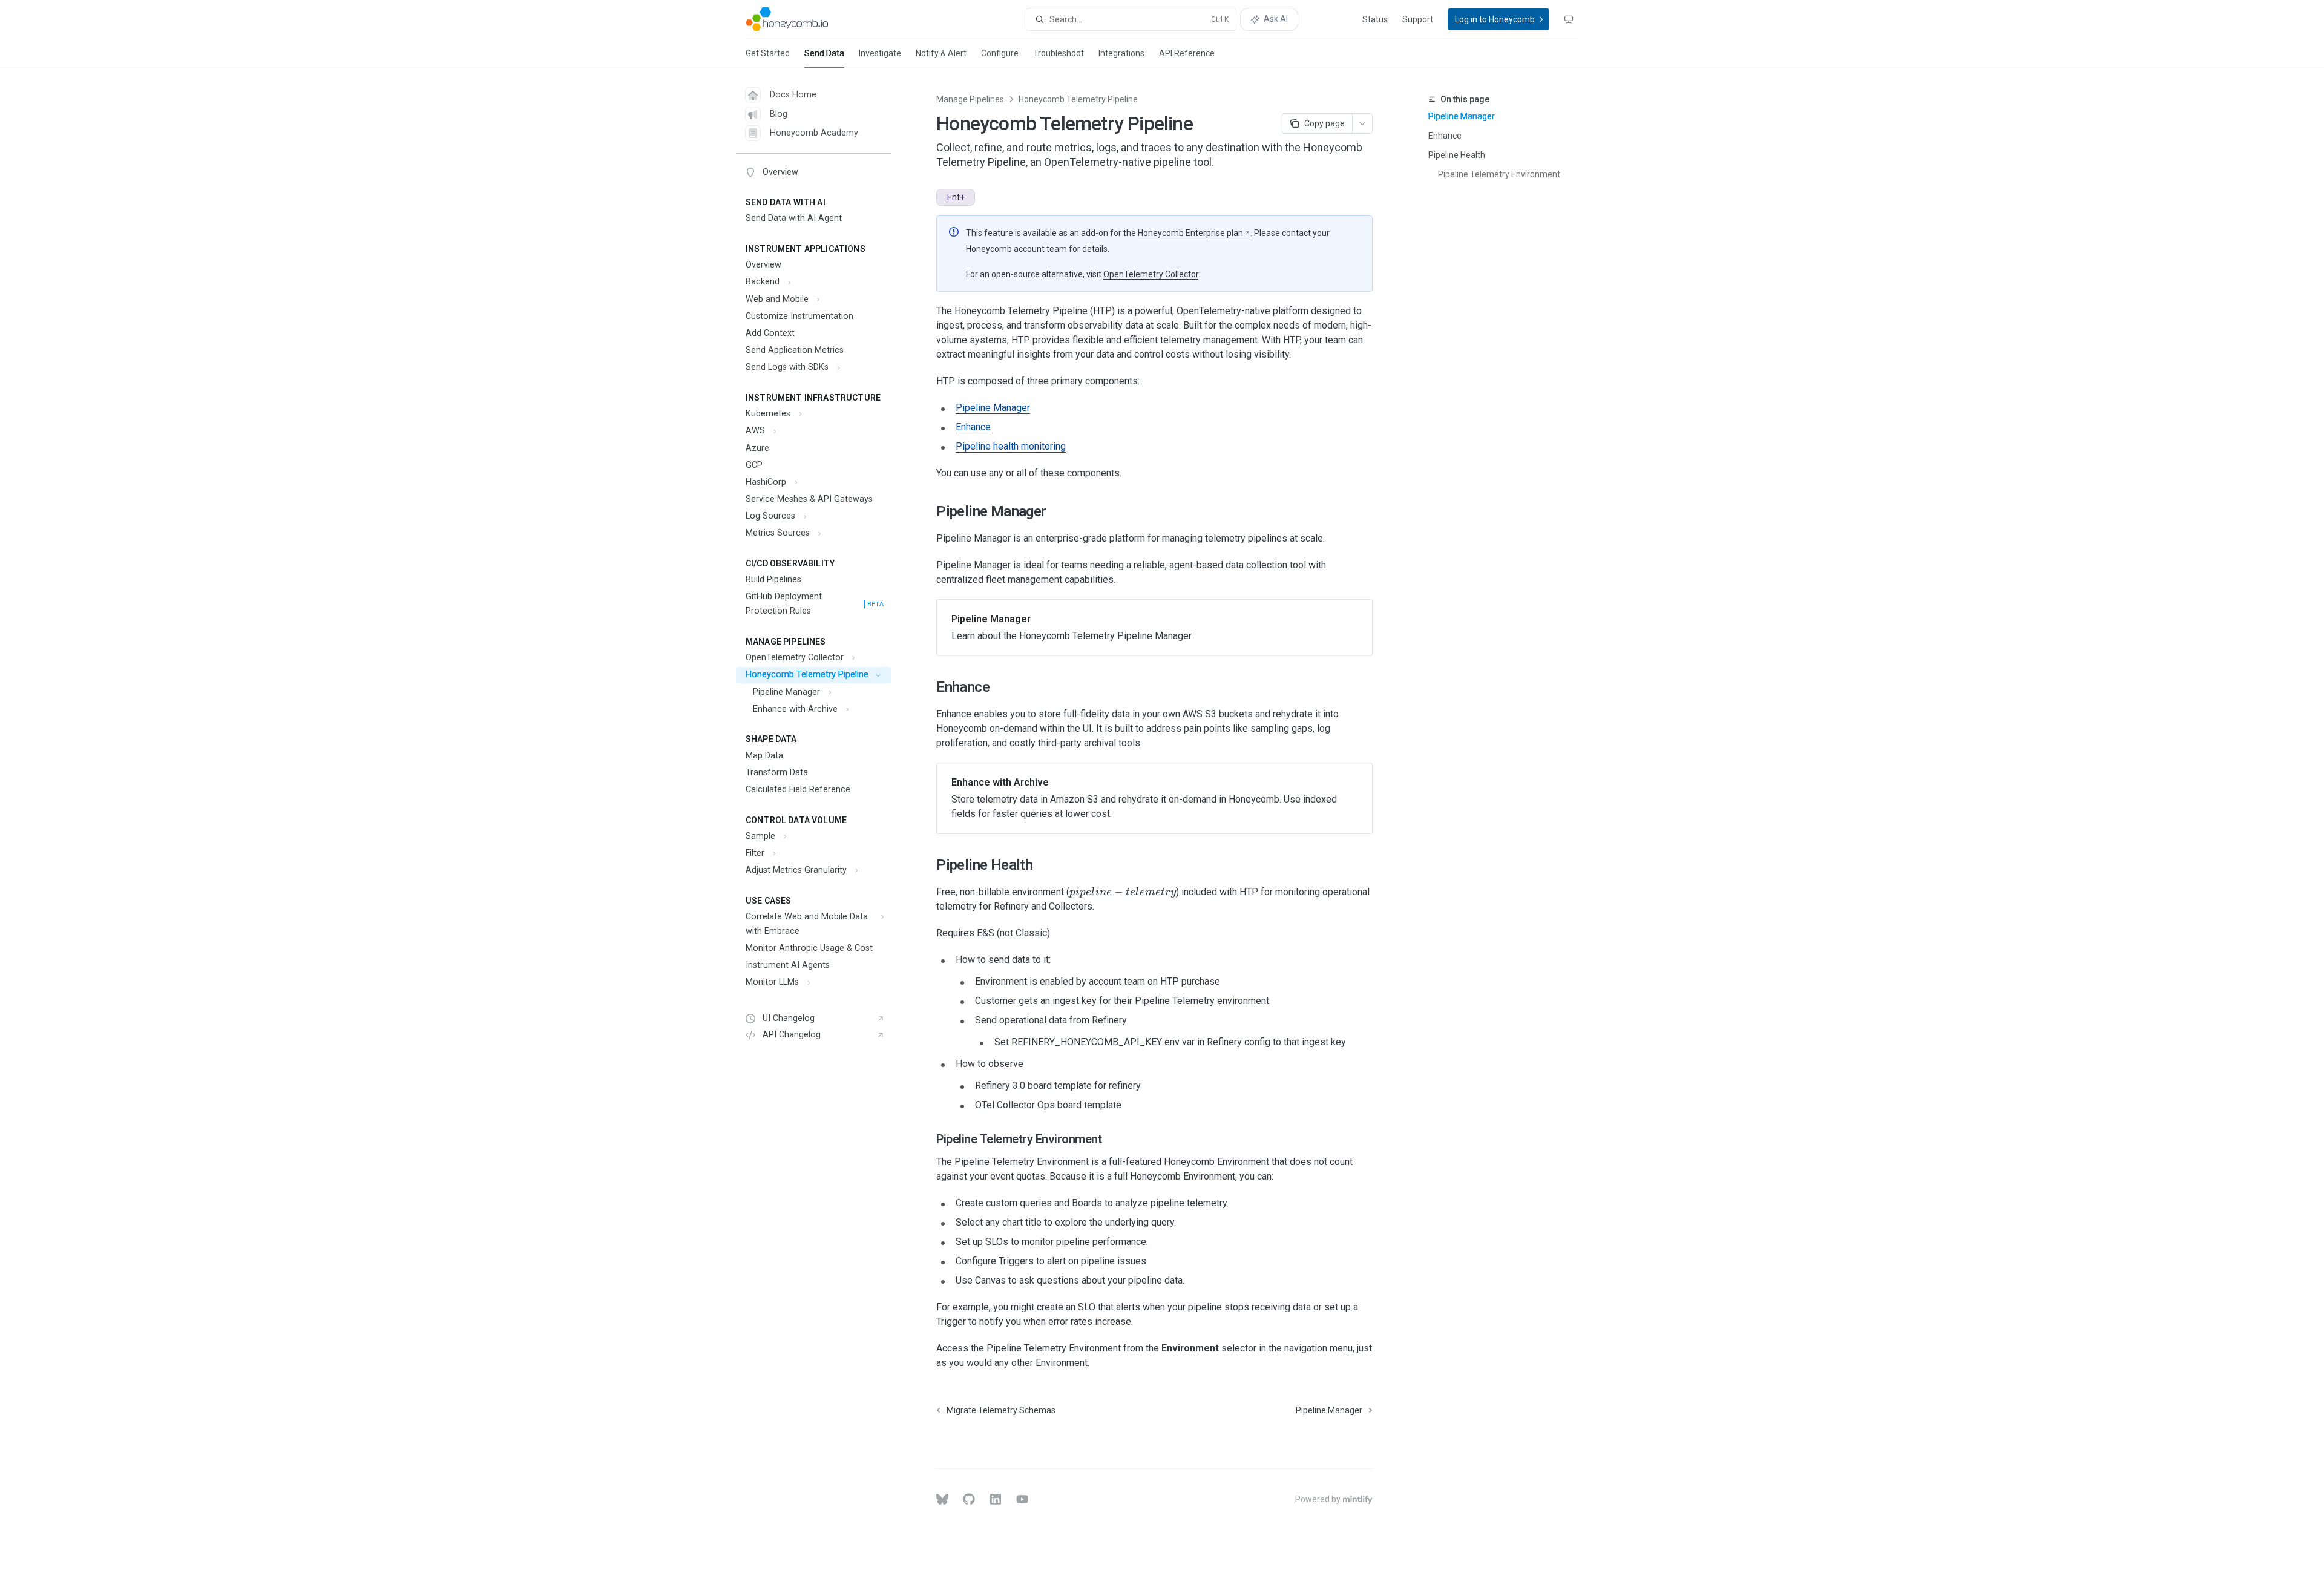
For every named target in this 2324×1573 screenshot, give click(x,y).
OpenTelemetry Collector (1151, 274)
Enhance (1445, 136)
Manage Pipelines (970, 99)
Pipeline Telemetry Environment (1499, 174)
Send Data (824, 53)
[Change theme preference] (1569, 19)
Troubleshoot (1059, 53)
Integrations (1121, 53)
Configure (1000, 53)
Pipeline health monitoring (1011, 446)
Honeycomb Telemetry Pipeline (1078, 99)
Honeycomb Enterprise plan (1190, 233)
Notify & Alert (941, 53)
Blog (779, 114)
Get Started (768, 53)
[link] (1154, 628)
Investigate (880, 53)
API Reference (1187, 53)
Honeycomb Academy (814, 133)
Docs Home (793, 95)
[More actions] (1362, 123)
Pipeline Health (1457, 155)
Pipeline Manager (1462, 116)
